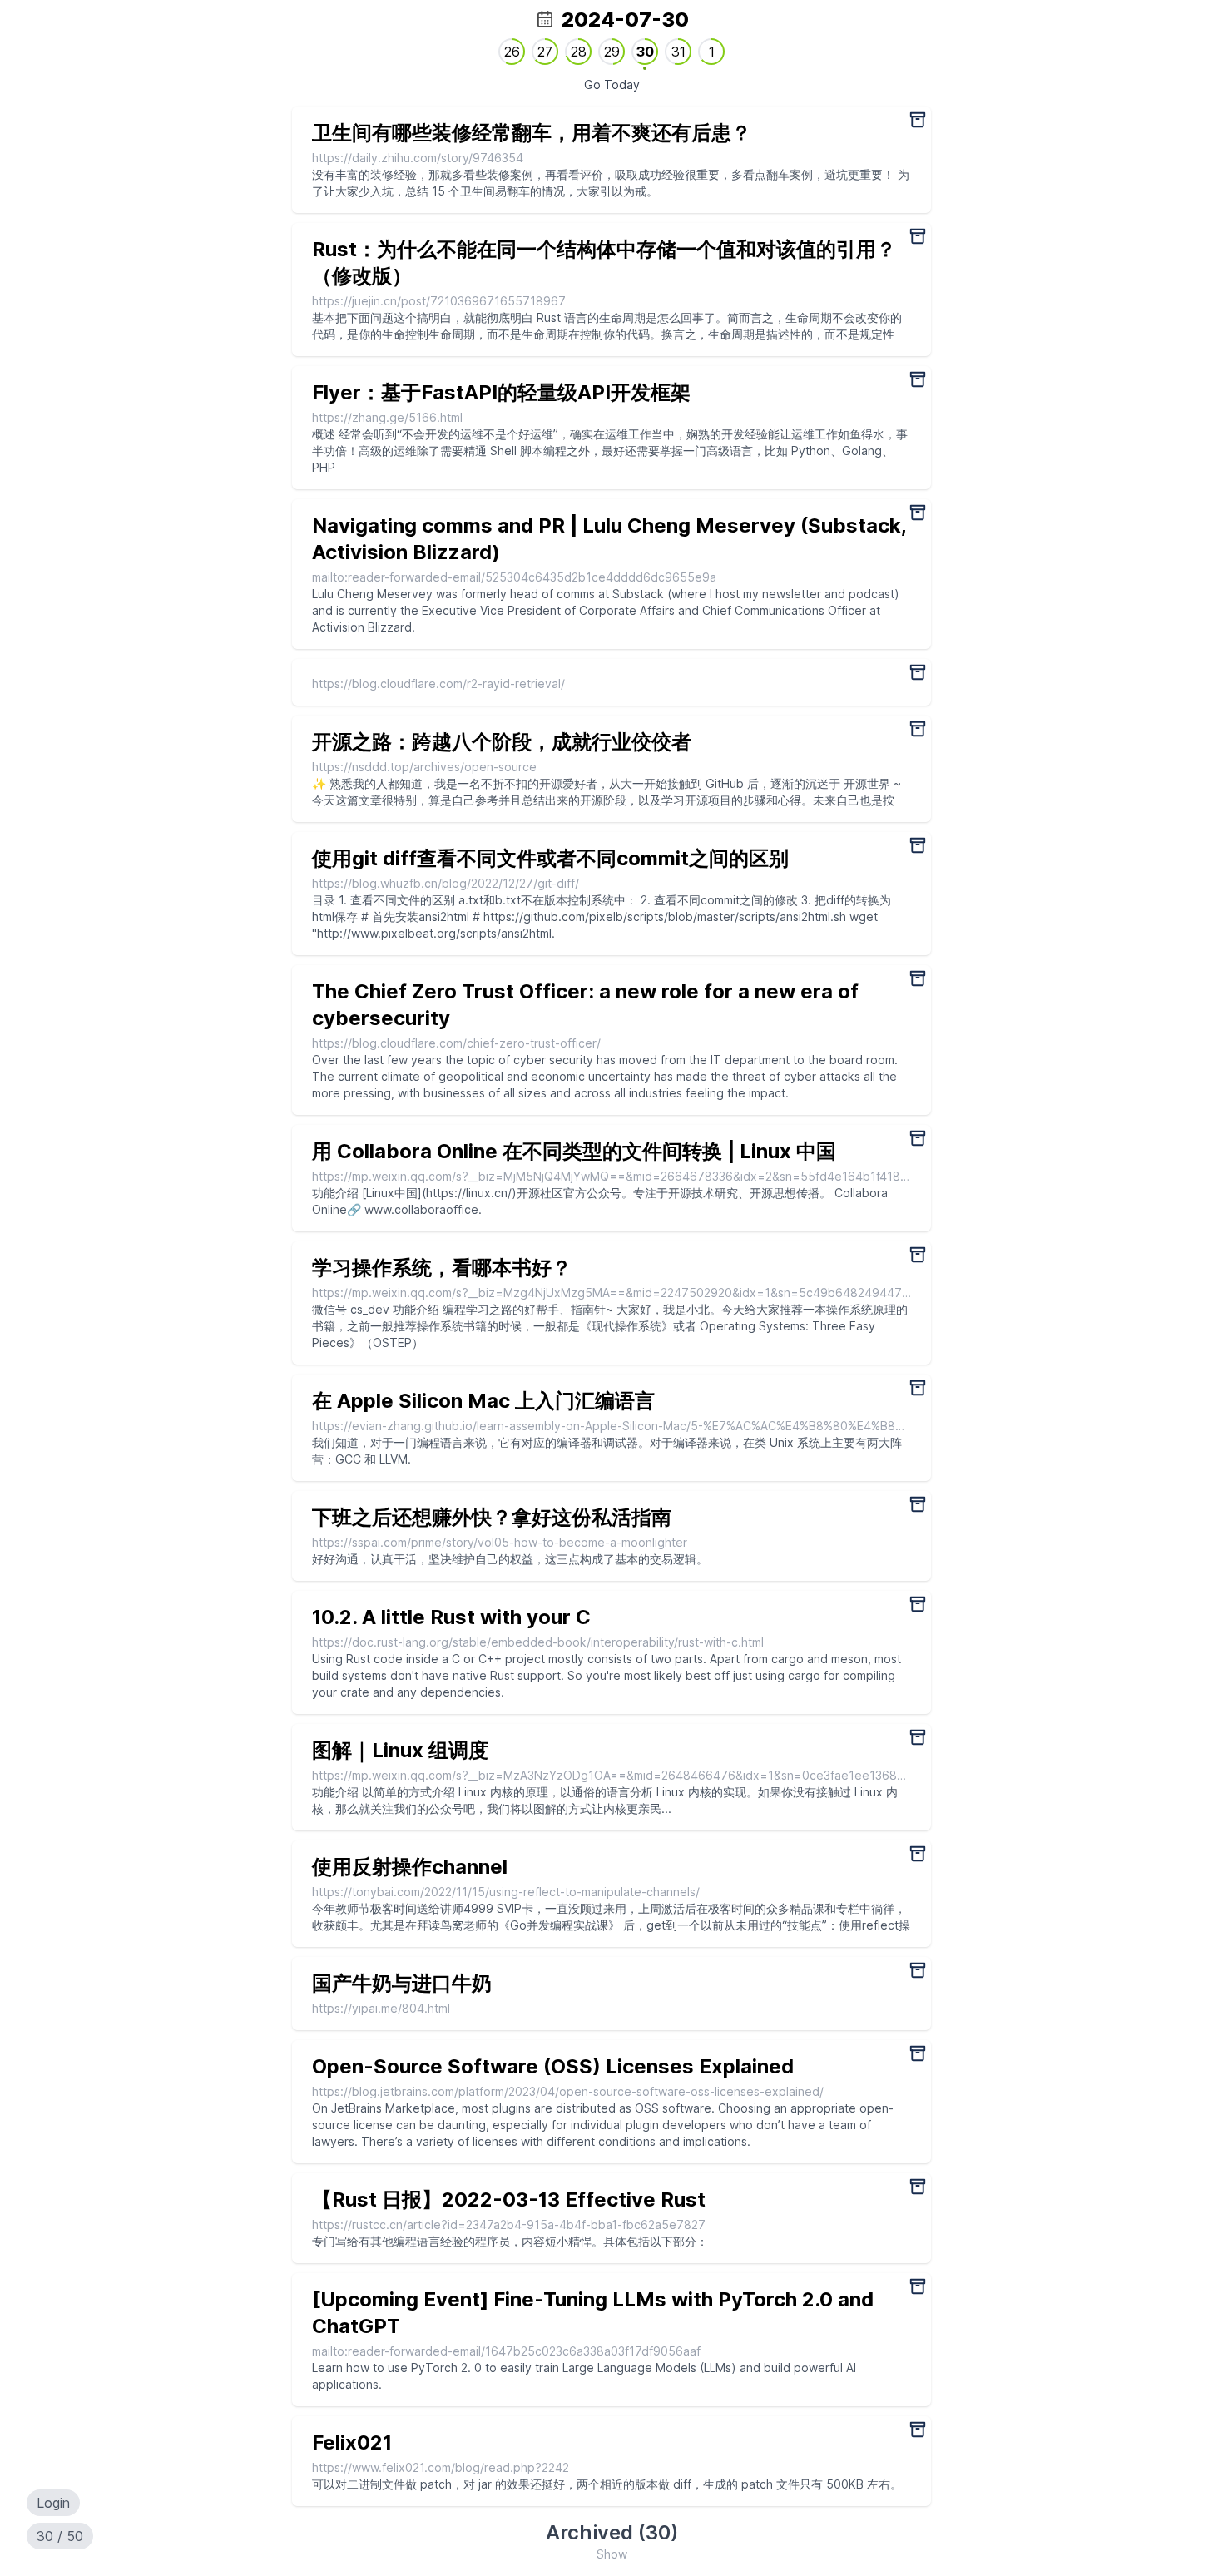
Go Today (612, 84)
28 (579, 52)
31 (678, 52)
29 (612, 52)
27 (545, 52)
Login (53, 2503)
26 (512, 52)
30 (645, 52)
